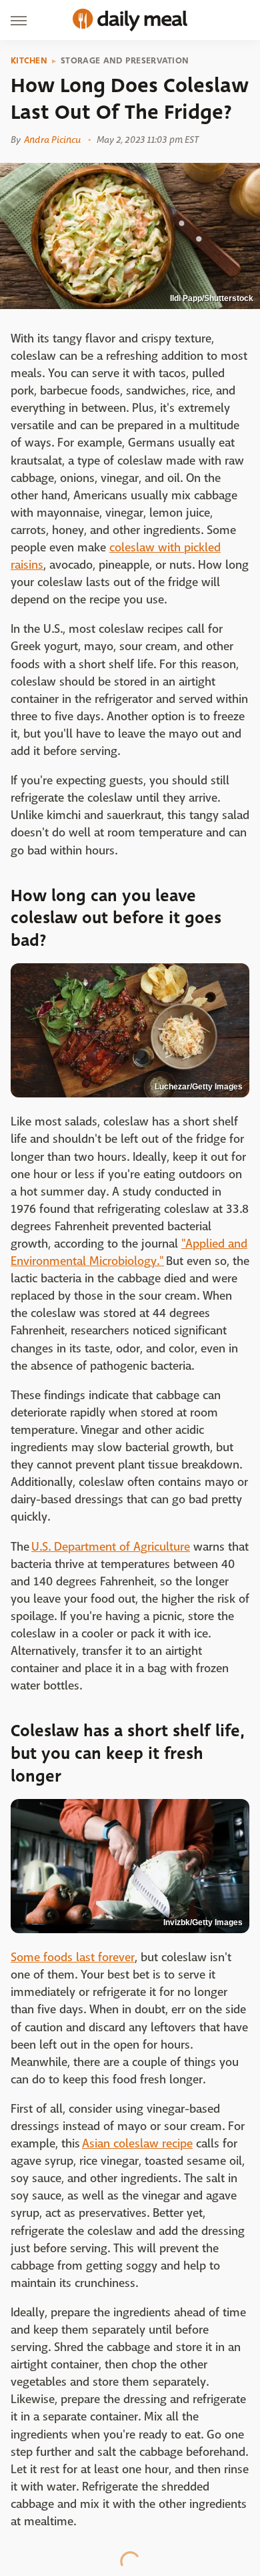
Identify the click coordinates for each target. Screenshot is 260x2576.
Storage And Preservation (125, 61)
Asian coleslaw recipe (137, 2144)
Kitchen (29, 61)
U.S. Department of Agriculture (111, 1547)
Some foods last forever (73, 1958)
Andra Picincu (52, 140)
